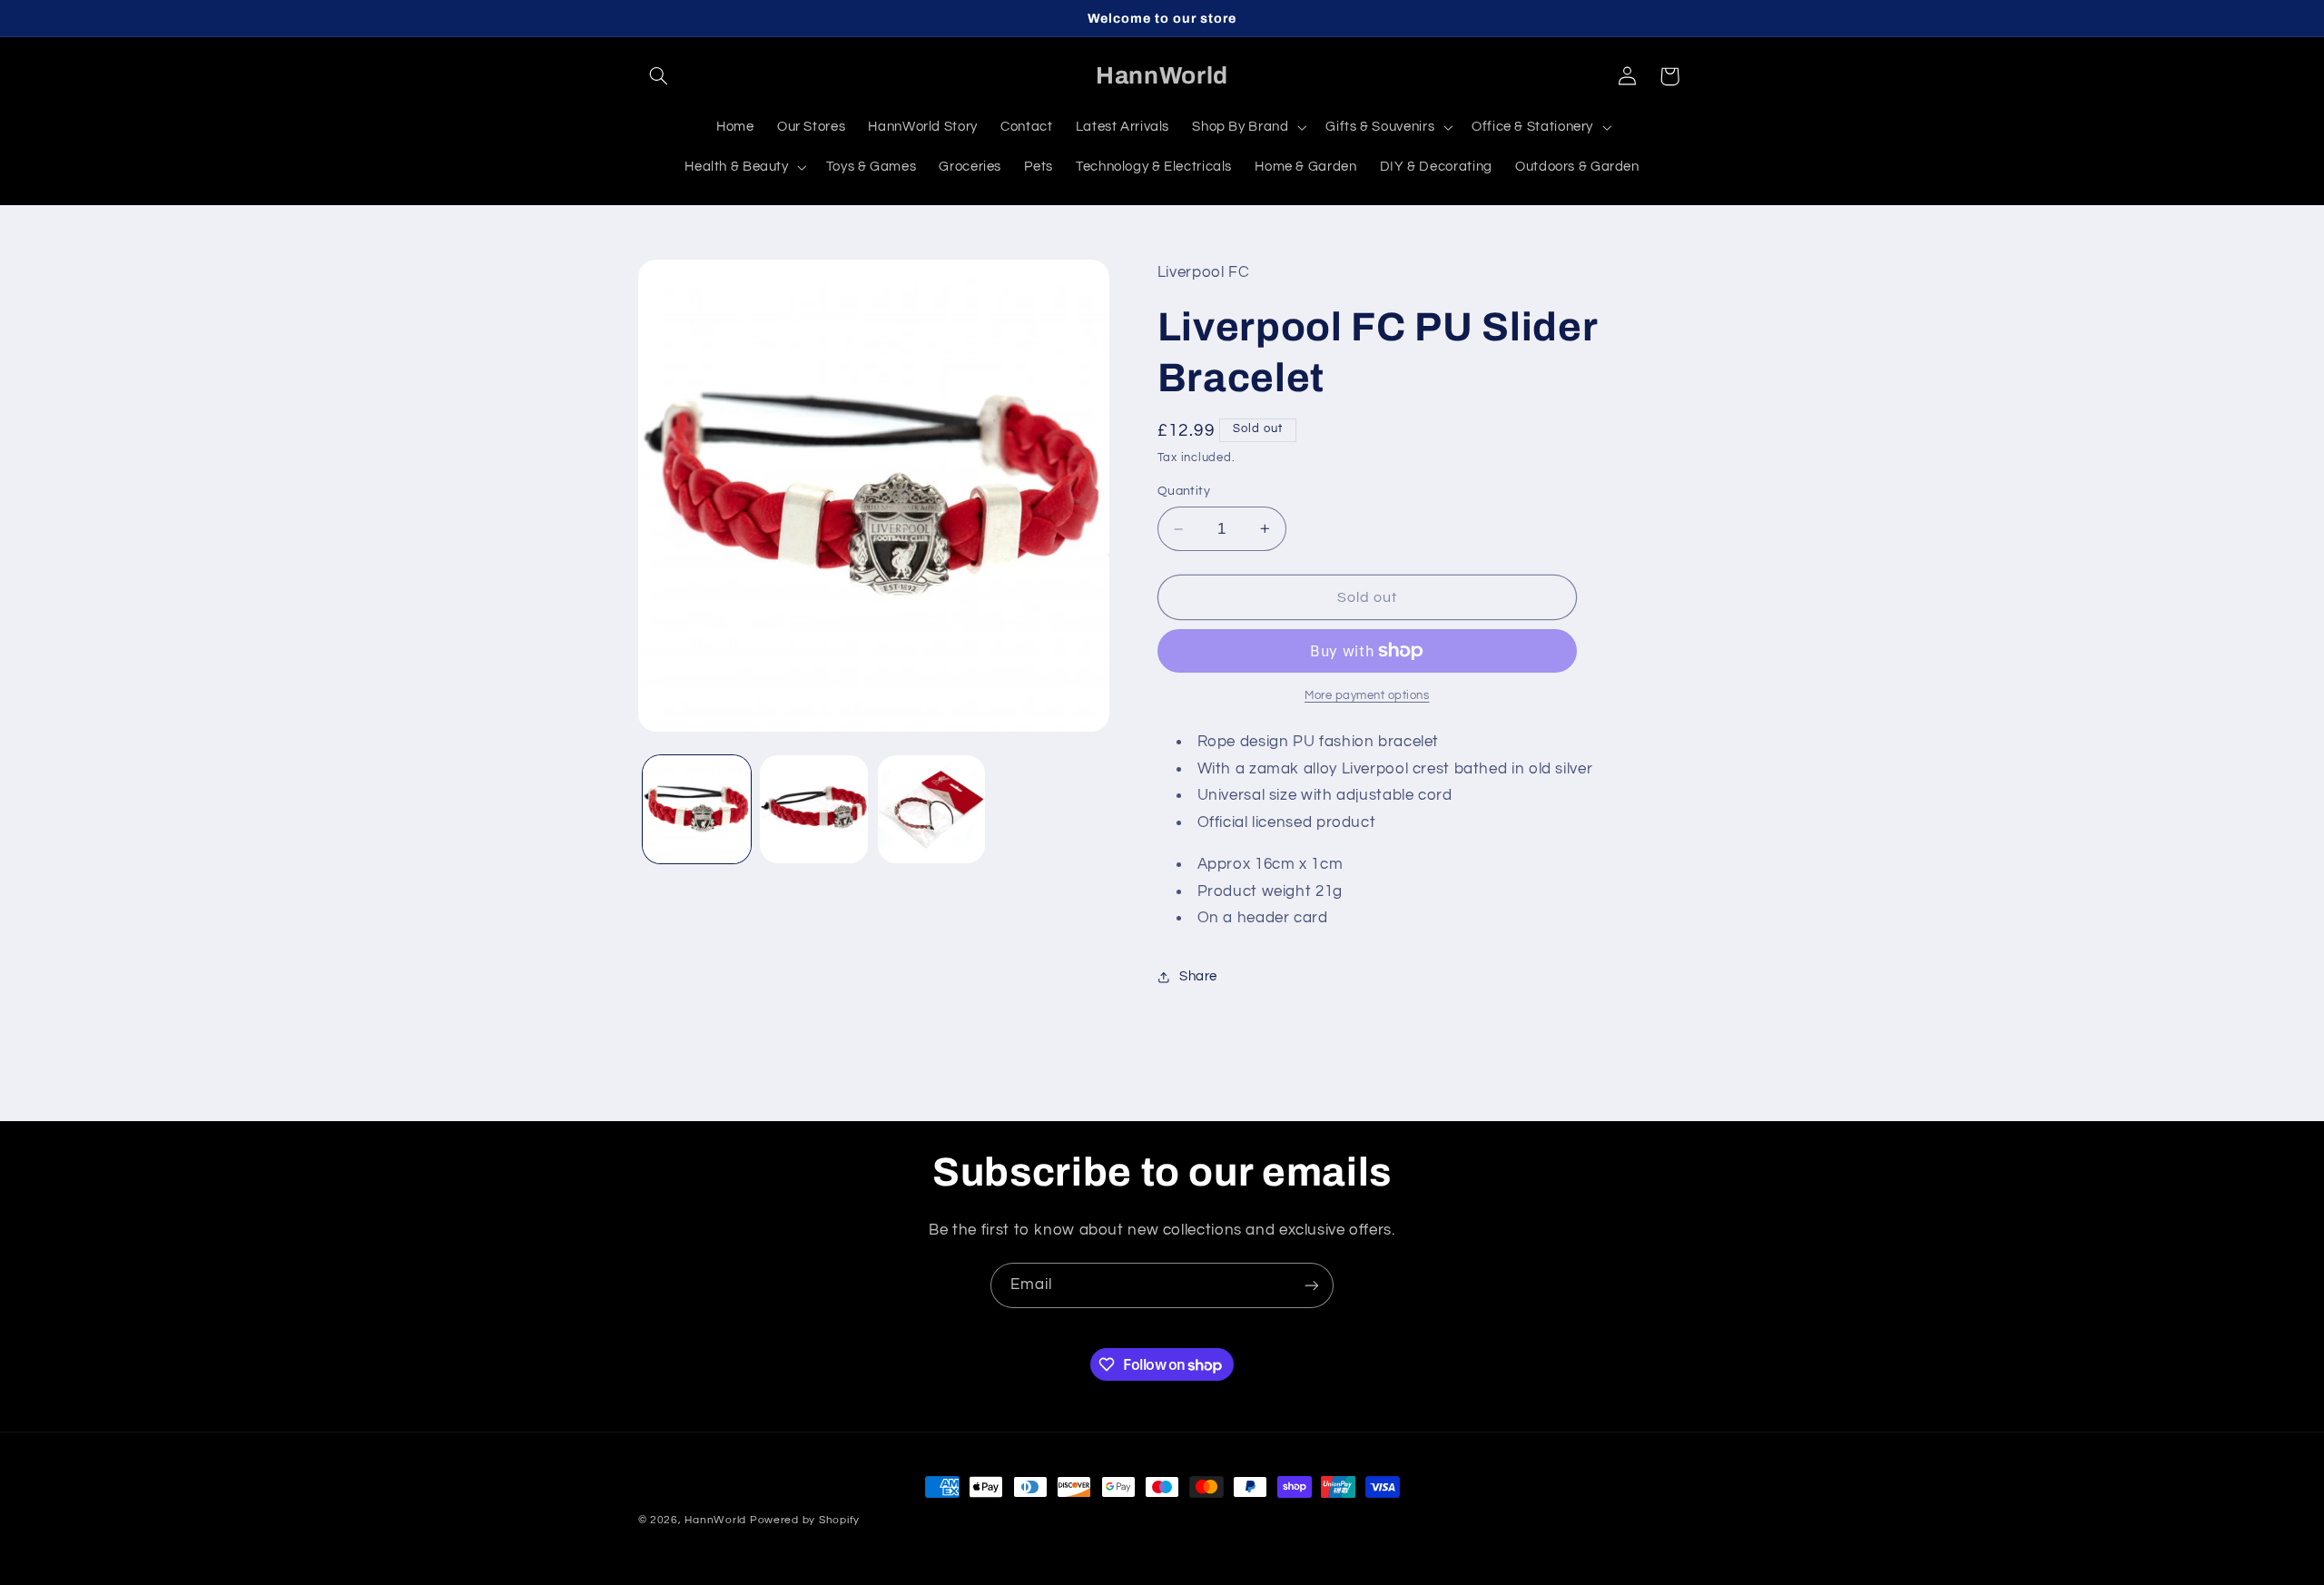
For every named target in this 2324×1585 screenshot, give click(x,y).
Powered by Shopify (805, 1520)
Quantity (1184, 491)
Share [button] (1198, 976)
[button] (659, 76)
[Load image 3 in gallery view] (932, 809)
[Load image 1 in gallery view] (697, 809)
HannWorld (715, 1520)
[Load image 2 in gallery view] (814, 809)
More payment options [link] (1367, 696)
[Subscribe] (1312, 1285)
